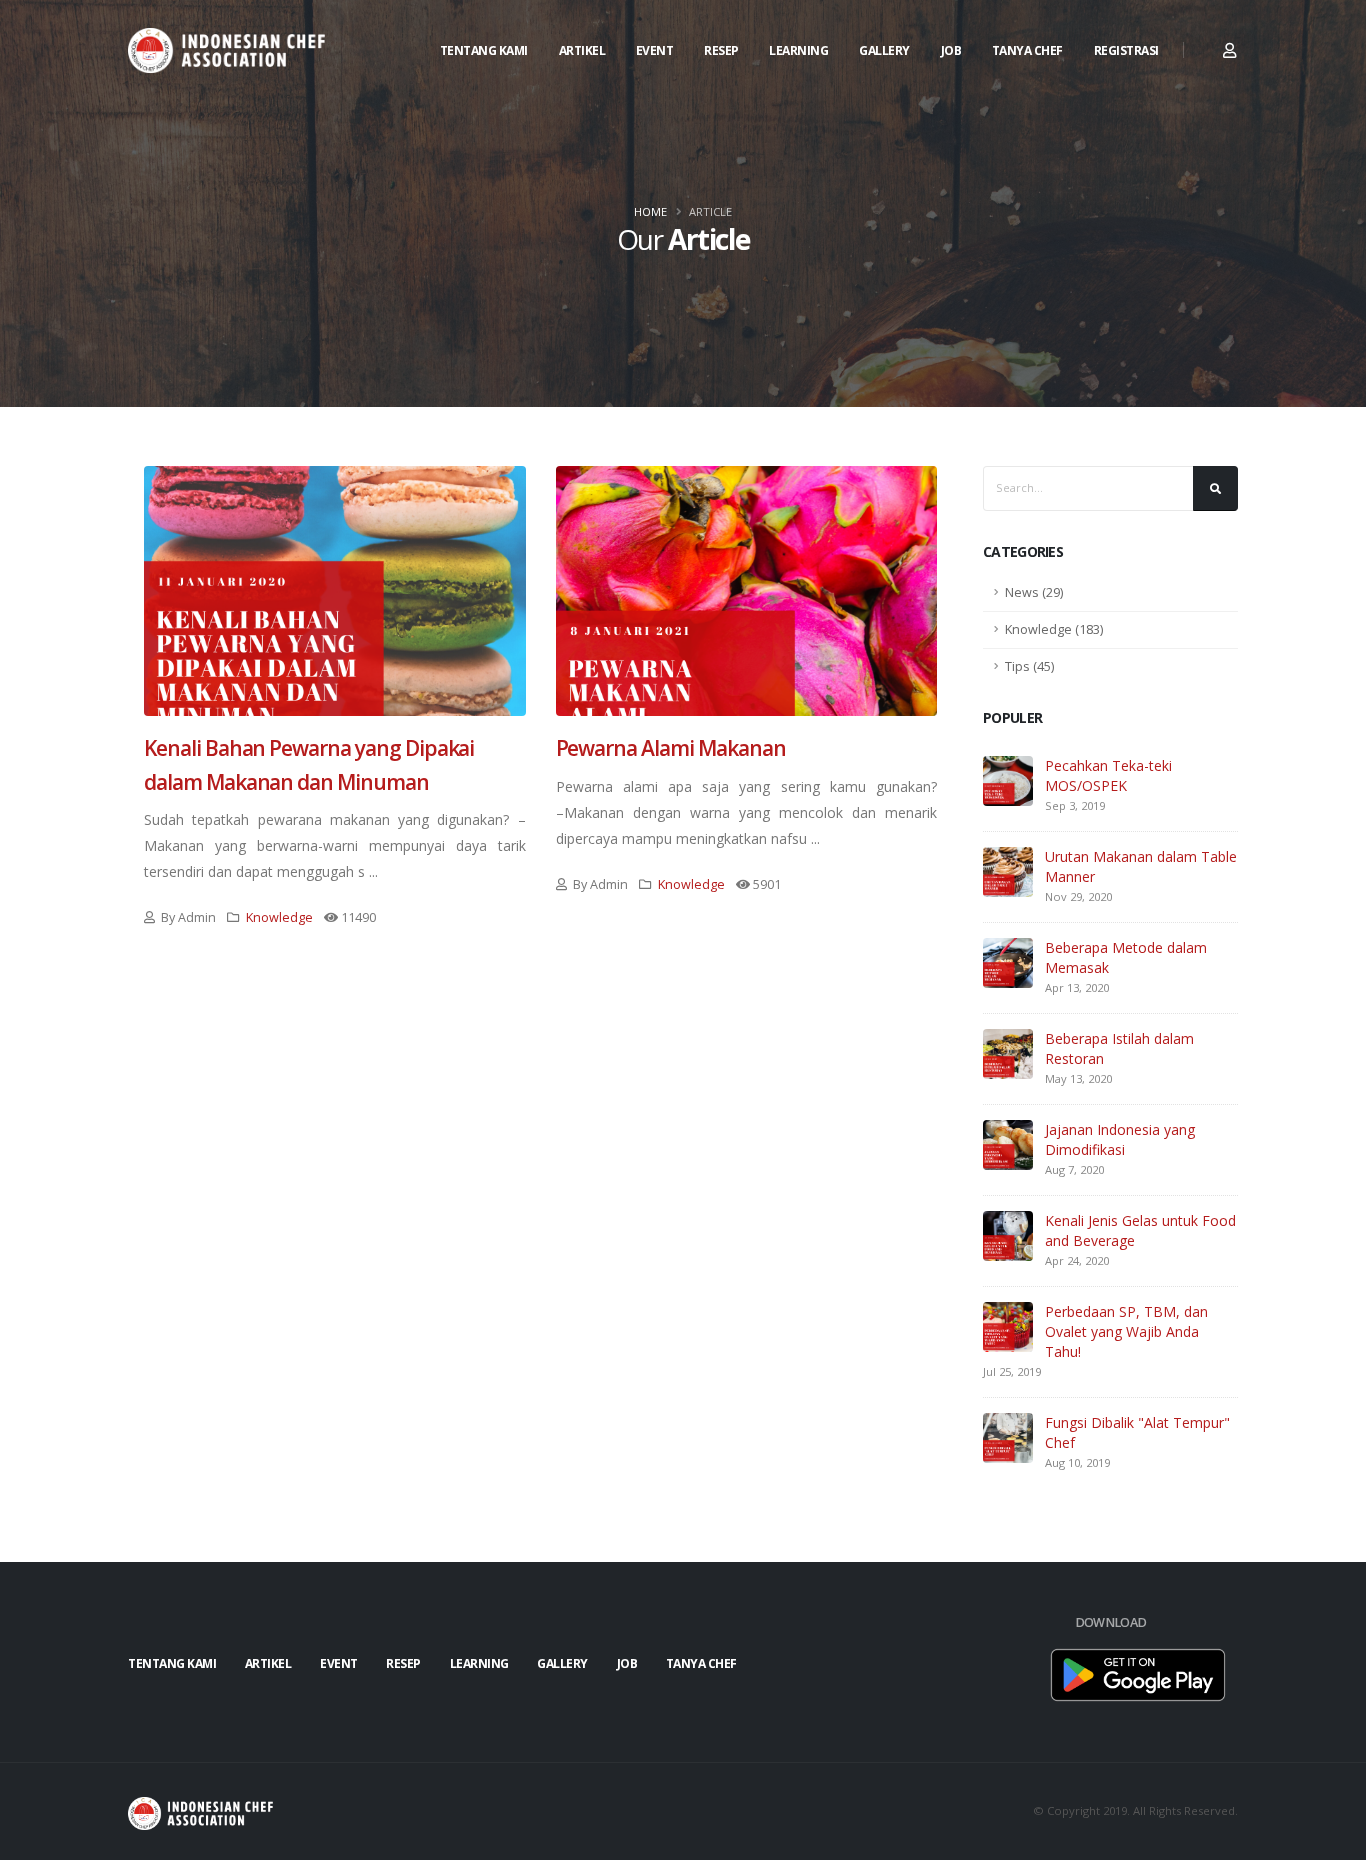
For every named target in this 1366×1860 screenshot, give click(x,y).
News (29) (1034, 592)
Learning (798, 50)
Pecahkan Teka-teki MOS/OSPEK (1108, 775)
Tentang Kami (484, 50)
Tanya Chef (1027, 50)
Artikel (582, 50)
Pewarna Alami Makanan (671, 748)
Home (650, 211)
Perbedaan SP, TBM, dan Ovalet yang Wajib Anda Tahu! (1126, 1331)
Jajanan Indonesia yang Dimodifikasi (1120, 1139)
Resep (721, 50)
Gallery (884, 50)
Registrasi (1126, 50)
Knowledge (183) (1054, 629)
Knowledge (279, 917)
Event (655, 50)
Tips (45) (1029, 666)
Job (951, 50)
